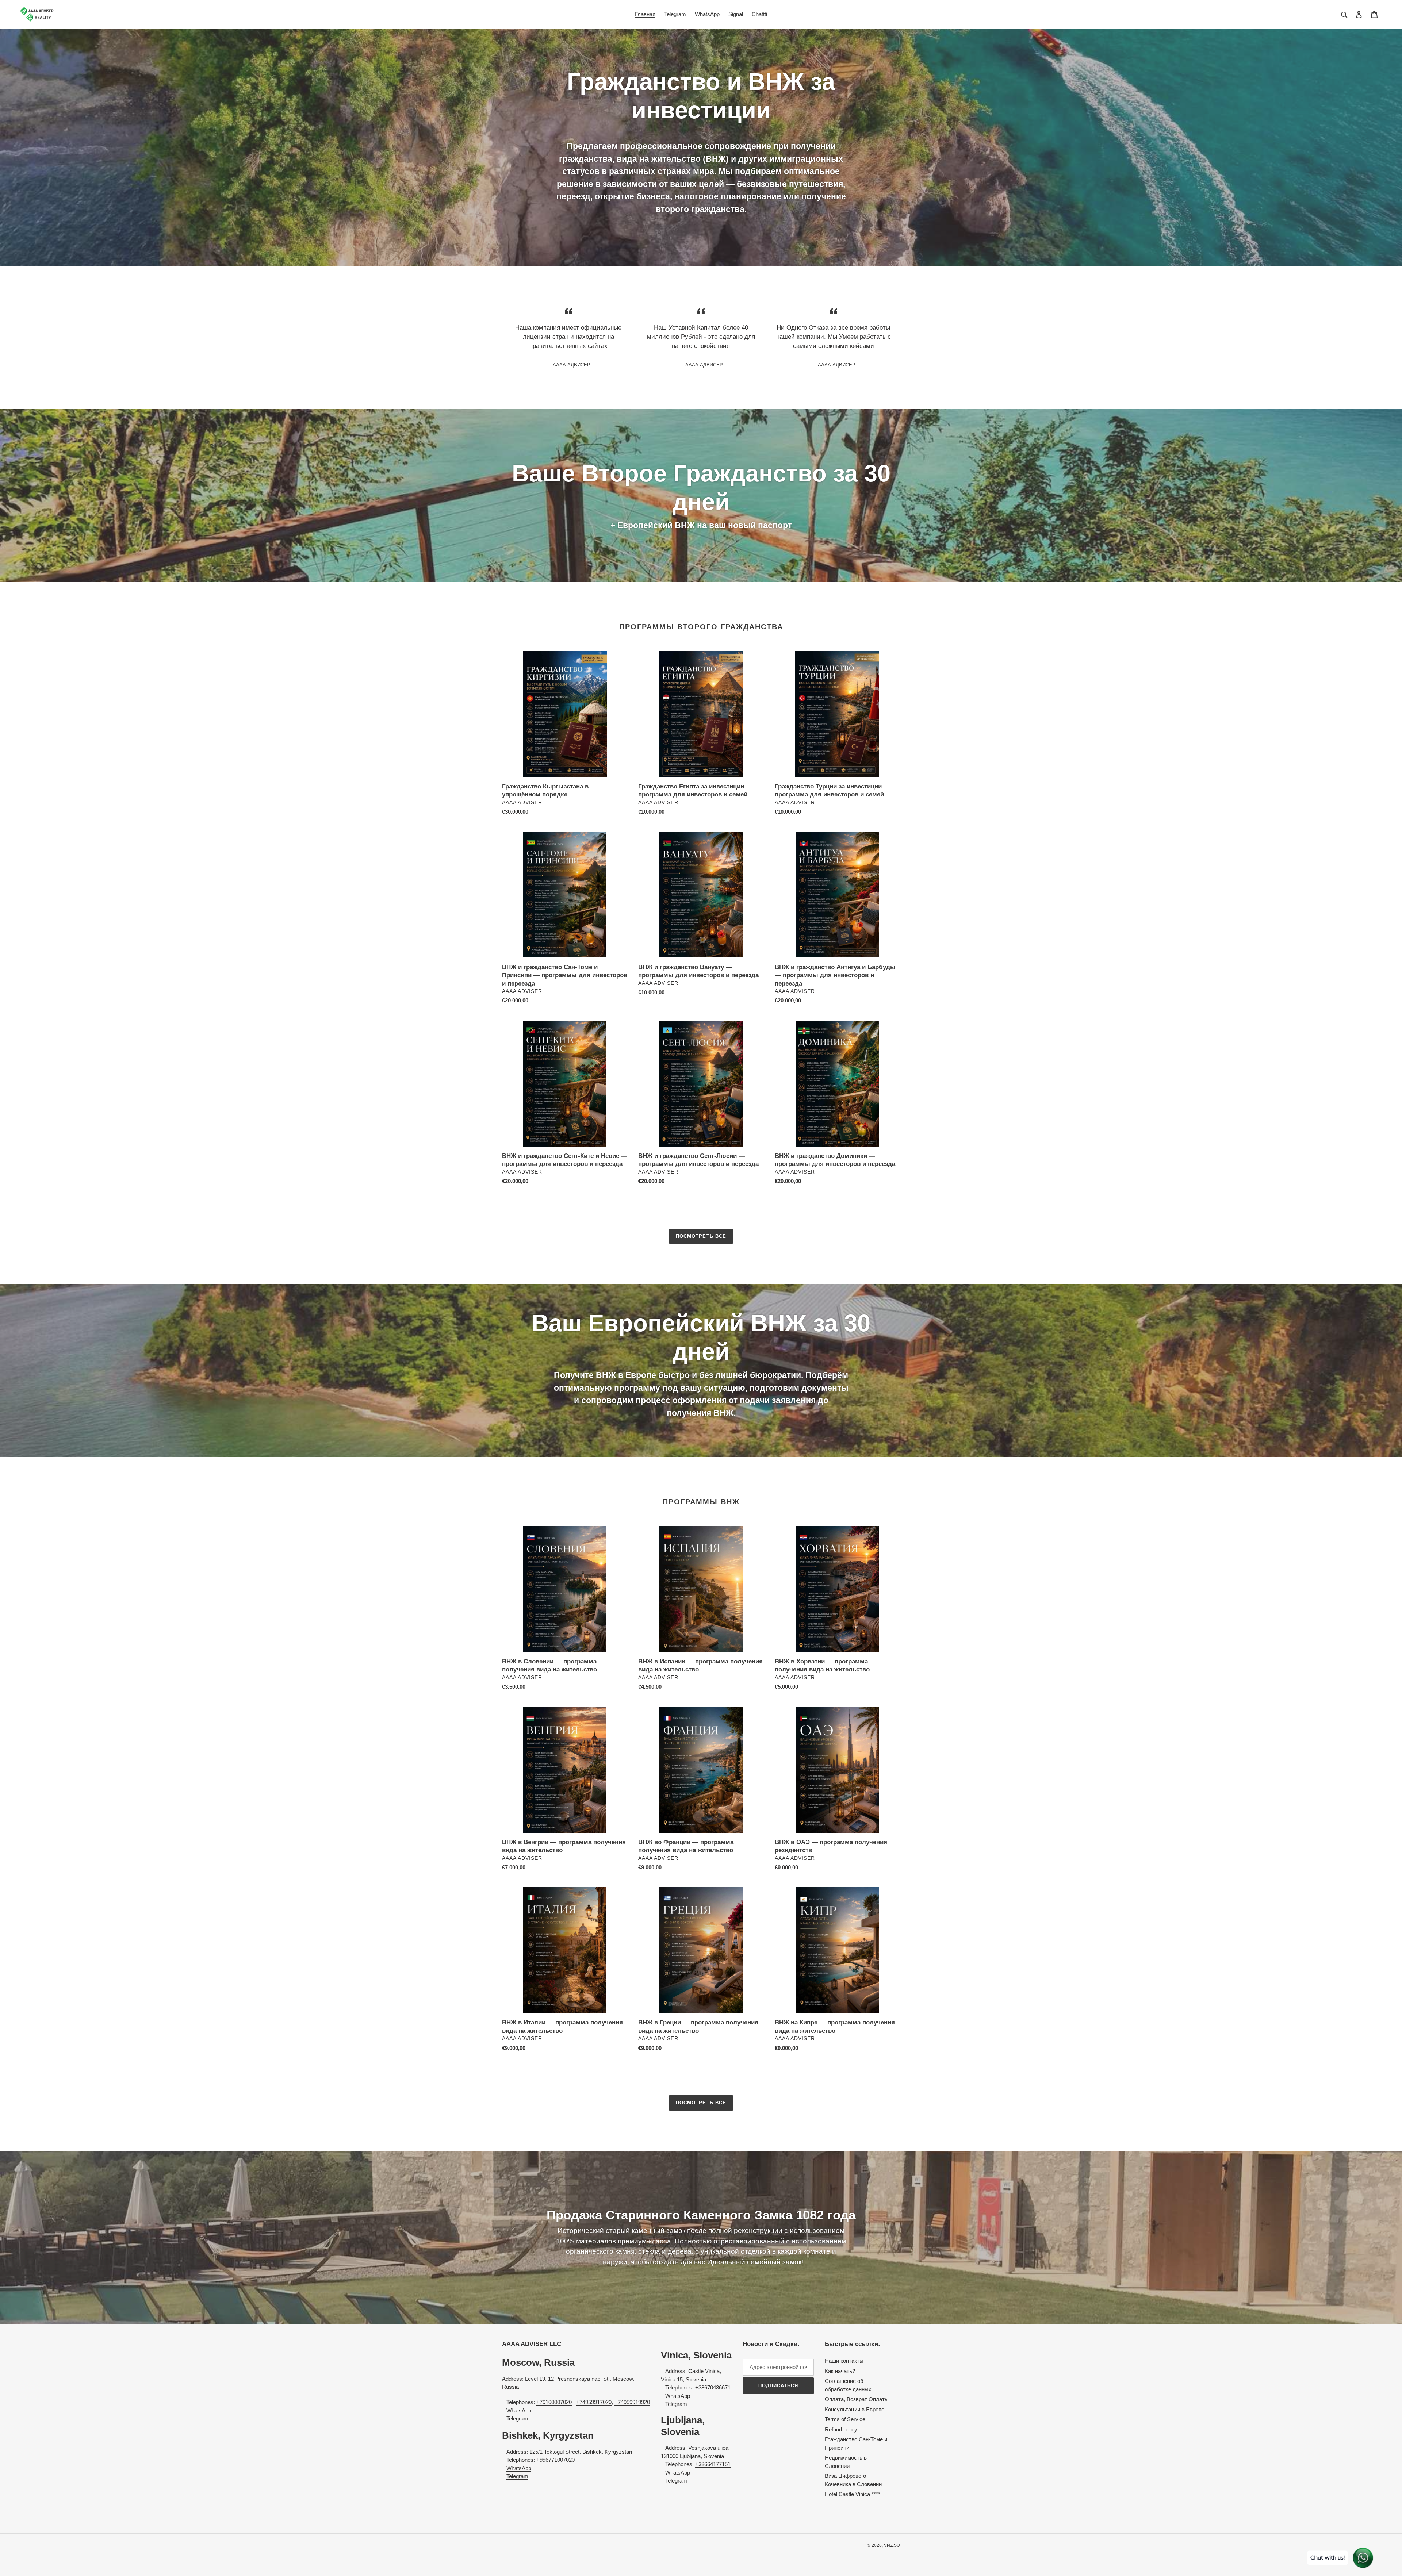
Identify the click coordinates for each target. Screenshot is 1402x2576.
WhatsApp (519, 2410)
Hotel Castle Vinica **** (853, 2494)
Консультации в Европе (855, 2409)
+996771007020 (556, 2460)
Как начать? (840, 2371)
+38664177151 (713, 2464)
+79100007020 (554, 2402)
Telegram (517, 2418)
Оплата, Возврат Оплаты (857, 2399)
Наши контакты (844, 2361)
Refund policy (841, 2429)
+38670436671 (713, 2387)
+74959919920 (632, 2402)
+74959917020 (594, 2402)
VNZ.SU (892, 2545)
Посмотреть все (701, 1236)
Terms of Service (845, 2419)
